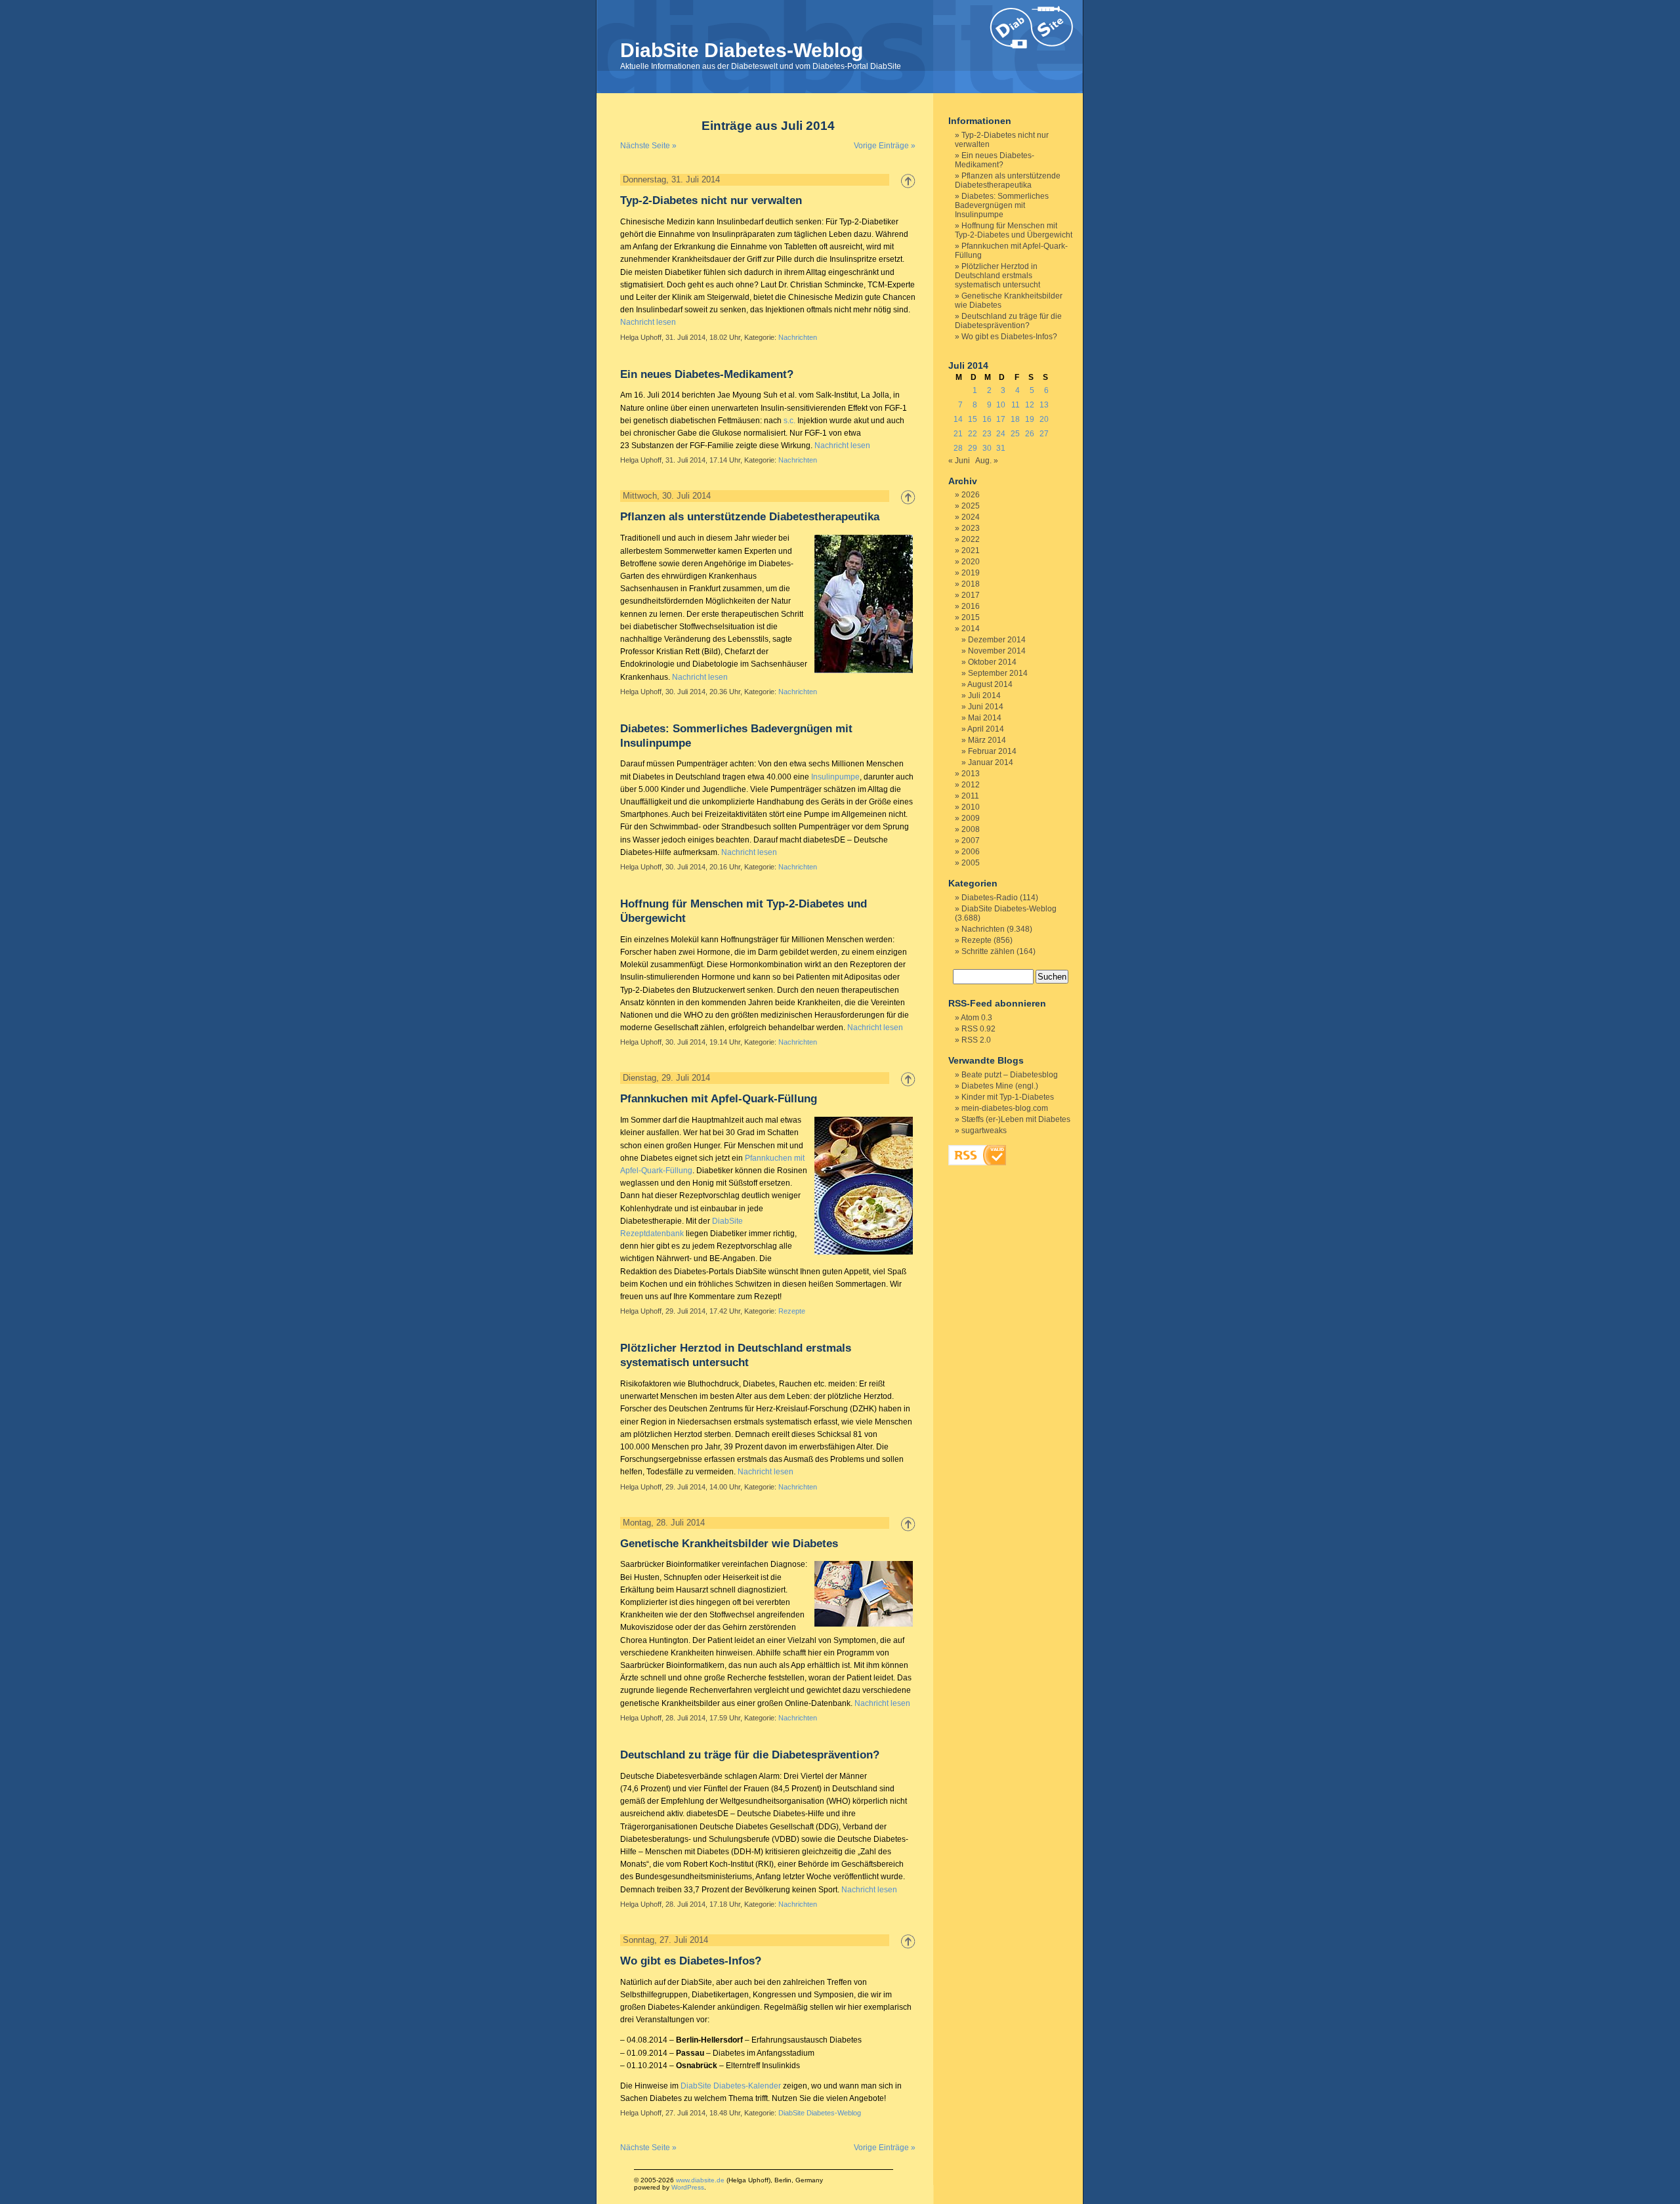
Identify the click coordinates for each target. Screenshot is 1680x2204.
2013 (971, 774)
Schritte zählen (988, 951)
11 (1016, 405)
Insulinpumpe (835, 777)
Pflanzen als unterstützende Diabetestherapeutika (750, 517)
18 (1015, 419)
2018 (971, 584)
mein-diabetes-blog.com (1005, 1108)
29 (973, 448)
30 (987, 448)
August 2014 (990, 684)
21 (958, 434)
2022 (971, 539)
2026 (971, 495)
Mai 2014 (985, 718)
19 (1030, 419)
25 (1015, 434)
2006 (971, 852)
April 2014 (986, 729)
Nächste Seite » (648, 146)
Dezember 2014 (997, 640)
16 (987, 419)
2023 (971, 528)
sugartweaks (984, 1131)
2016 (971, 606)
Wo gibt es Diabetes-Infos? (691, 1961)
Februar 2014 (992, 751)
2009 (971, 818)
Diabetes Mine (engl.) (1000, 1086)
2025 (971, 506)
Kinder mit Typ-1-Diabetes (1008, 1097)
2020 (971, 562)
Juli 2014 (984, 696)
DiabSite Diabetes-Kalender (731, 2086)
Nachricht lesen (648, 322)
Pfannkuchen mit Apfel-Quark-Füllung (719, 1099)
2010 (971, 807)
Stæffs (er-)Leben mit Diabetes (1016, 1119)
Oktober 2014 (992, 662)
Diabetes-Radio (990, 898)
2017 (971, 595)
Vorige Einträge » (885, 146)
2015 (971, 617)
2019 (971, 573)
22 (973, 434)
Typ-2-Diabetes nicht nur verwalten (711, 200)
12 (1030, 405)
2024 (971, 517)
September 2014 (998, 673)
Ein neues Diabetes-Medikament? (707, 374)
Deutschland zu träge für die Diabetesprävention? (750, 1755)
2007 (971, 841)
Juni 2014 (986, 707)
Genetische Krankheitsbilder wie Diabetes (729, 1544)
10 (1001, 405)
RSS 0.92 (978, 1029)
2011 (970, 796)
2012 (971, 785)
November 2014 (997, 651)
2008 (971, 829)
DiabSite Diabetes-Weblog (742, 50)
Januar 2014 (991, 762)
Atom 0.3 (976, 1018)
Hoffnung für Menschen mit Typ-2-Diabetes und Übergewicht (1014, 230)
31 (1001, 448)
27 (1044, 434)
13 (1044, 405)
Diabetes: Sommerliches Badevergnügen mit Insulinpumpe (1002, 205)
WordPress (688, 2187)
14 (958, 419)
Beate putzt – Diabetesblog (1010, 1075)
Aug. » (987, 461)
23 (987, 434)
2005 (971, 863)
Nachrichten (798, 337)
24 (1001, 434)
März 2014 (987, 740)
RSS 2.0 (976, 1040)
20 (1044, 419)
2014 (971, 629)
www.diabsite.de (700, 2180)
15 (973, 419)
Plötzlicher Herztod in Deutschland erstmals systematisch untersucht (997, 276)
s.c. (789, 421)
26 (1030, 434)
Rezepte (792, 1311)
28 (958, 448)
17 (1001, 419)
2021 (971, 551)
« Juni (959, 461)
